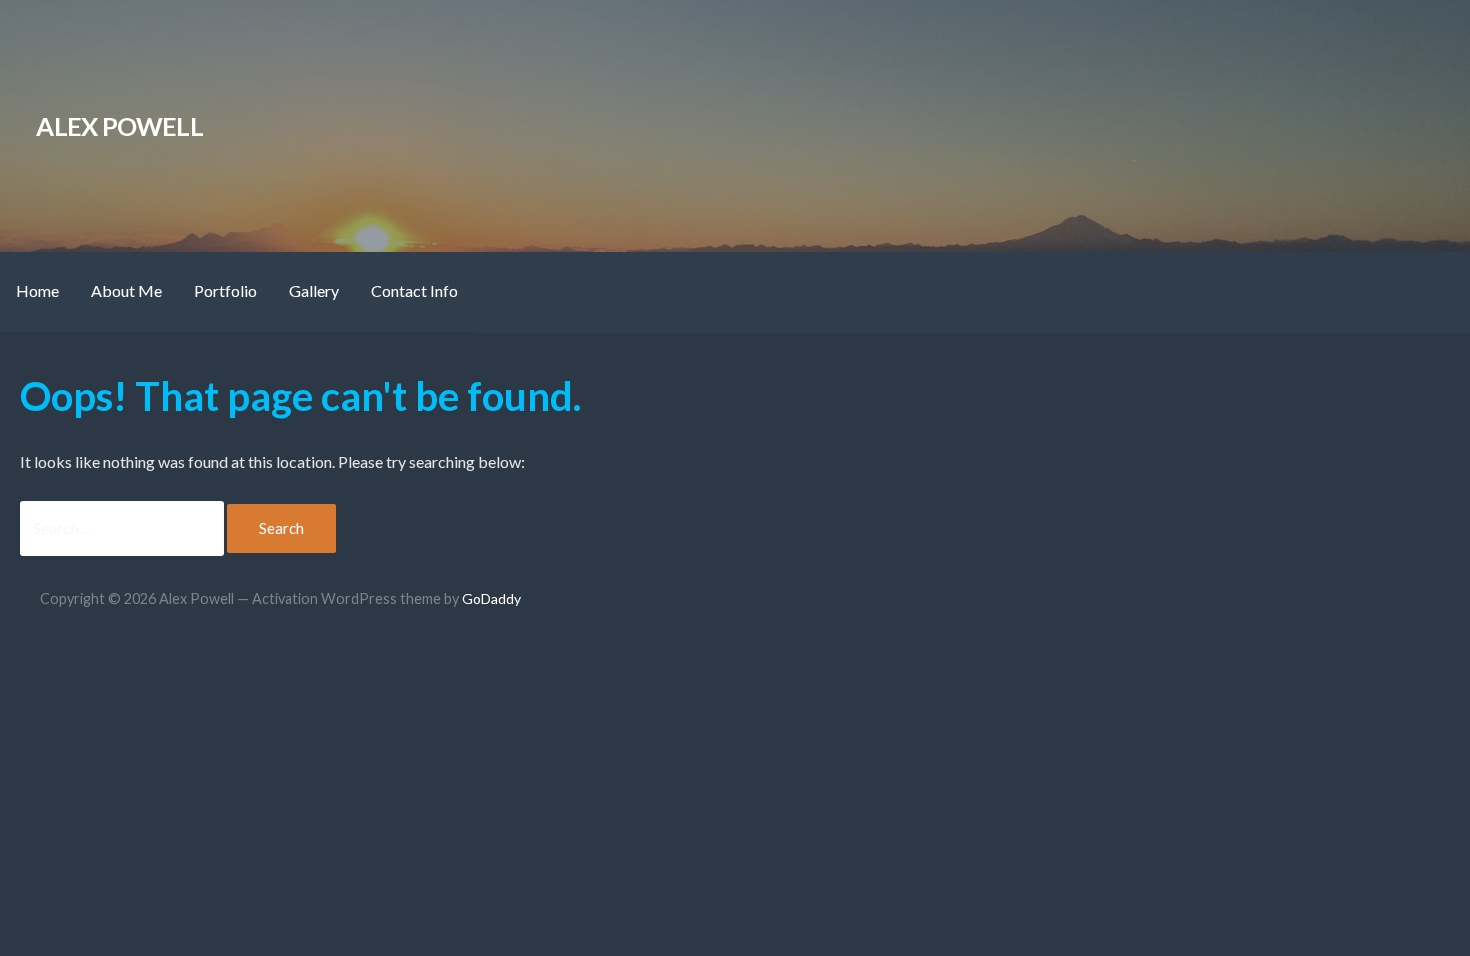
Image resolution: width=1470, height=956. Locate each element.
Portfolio (225, 290)
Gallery (314, 290)
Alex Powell (119, 126)
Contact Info (414, 290)
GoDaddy (491, 598)
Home (37, 290)
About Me (126, 290)
